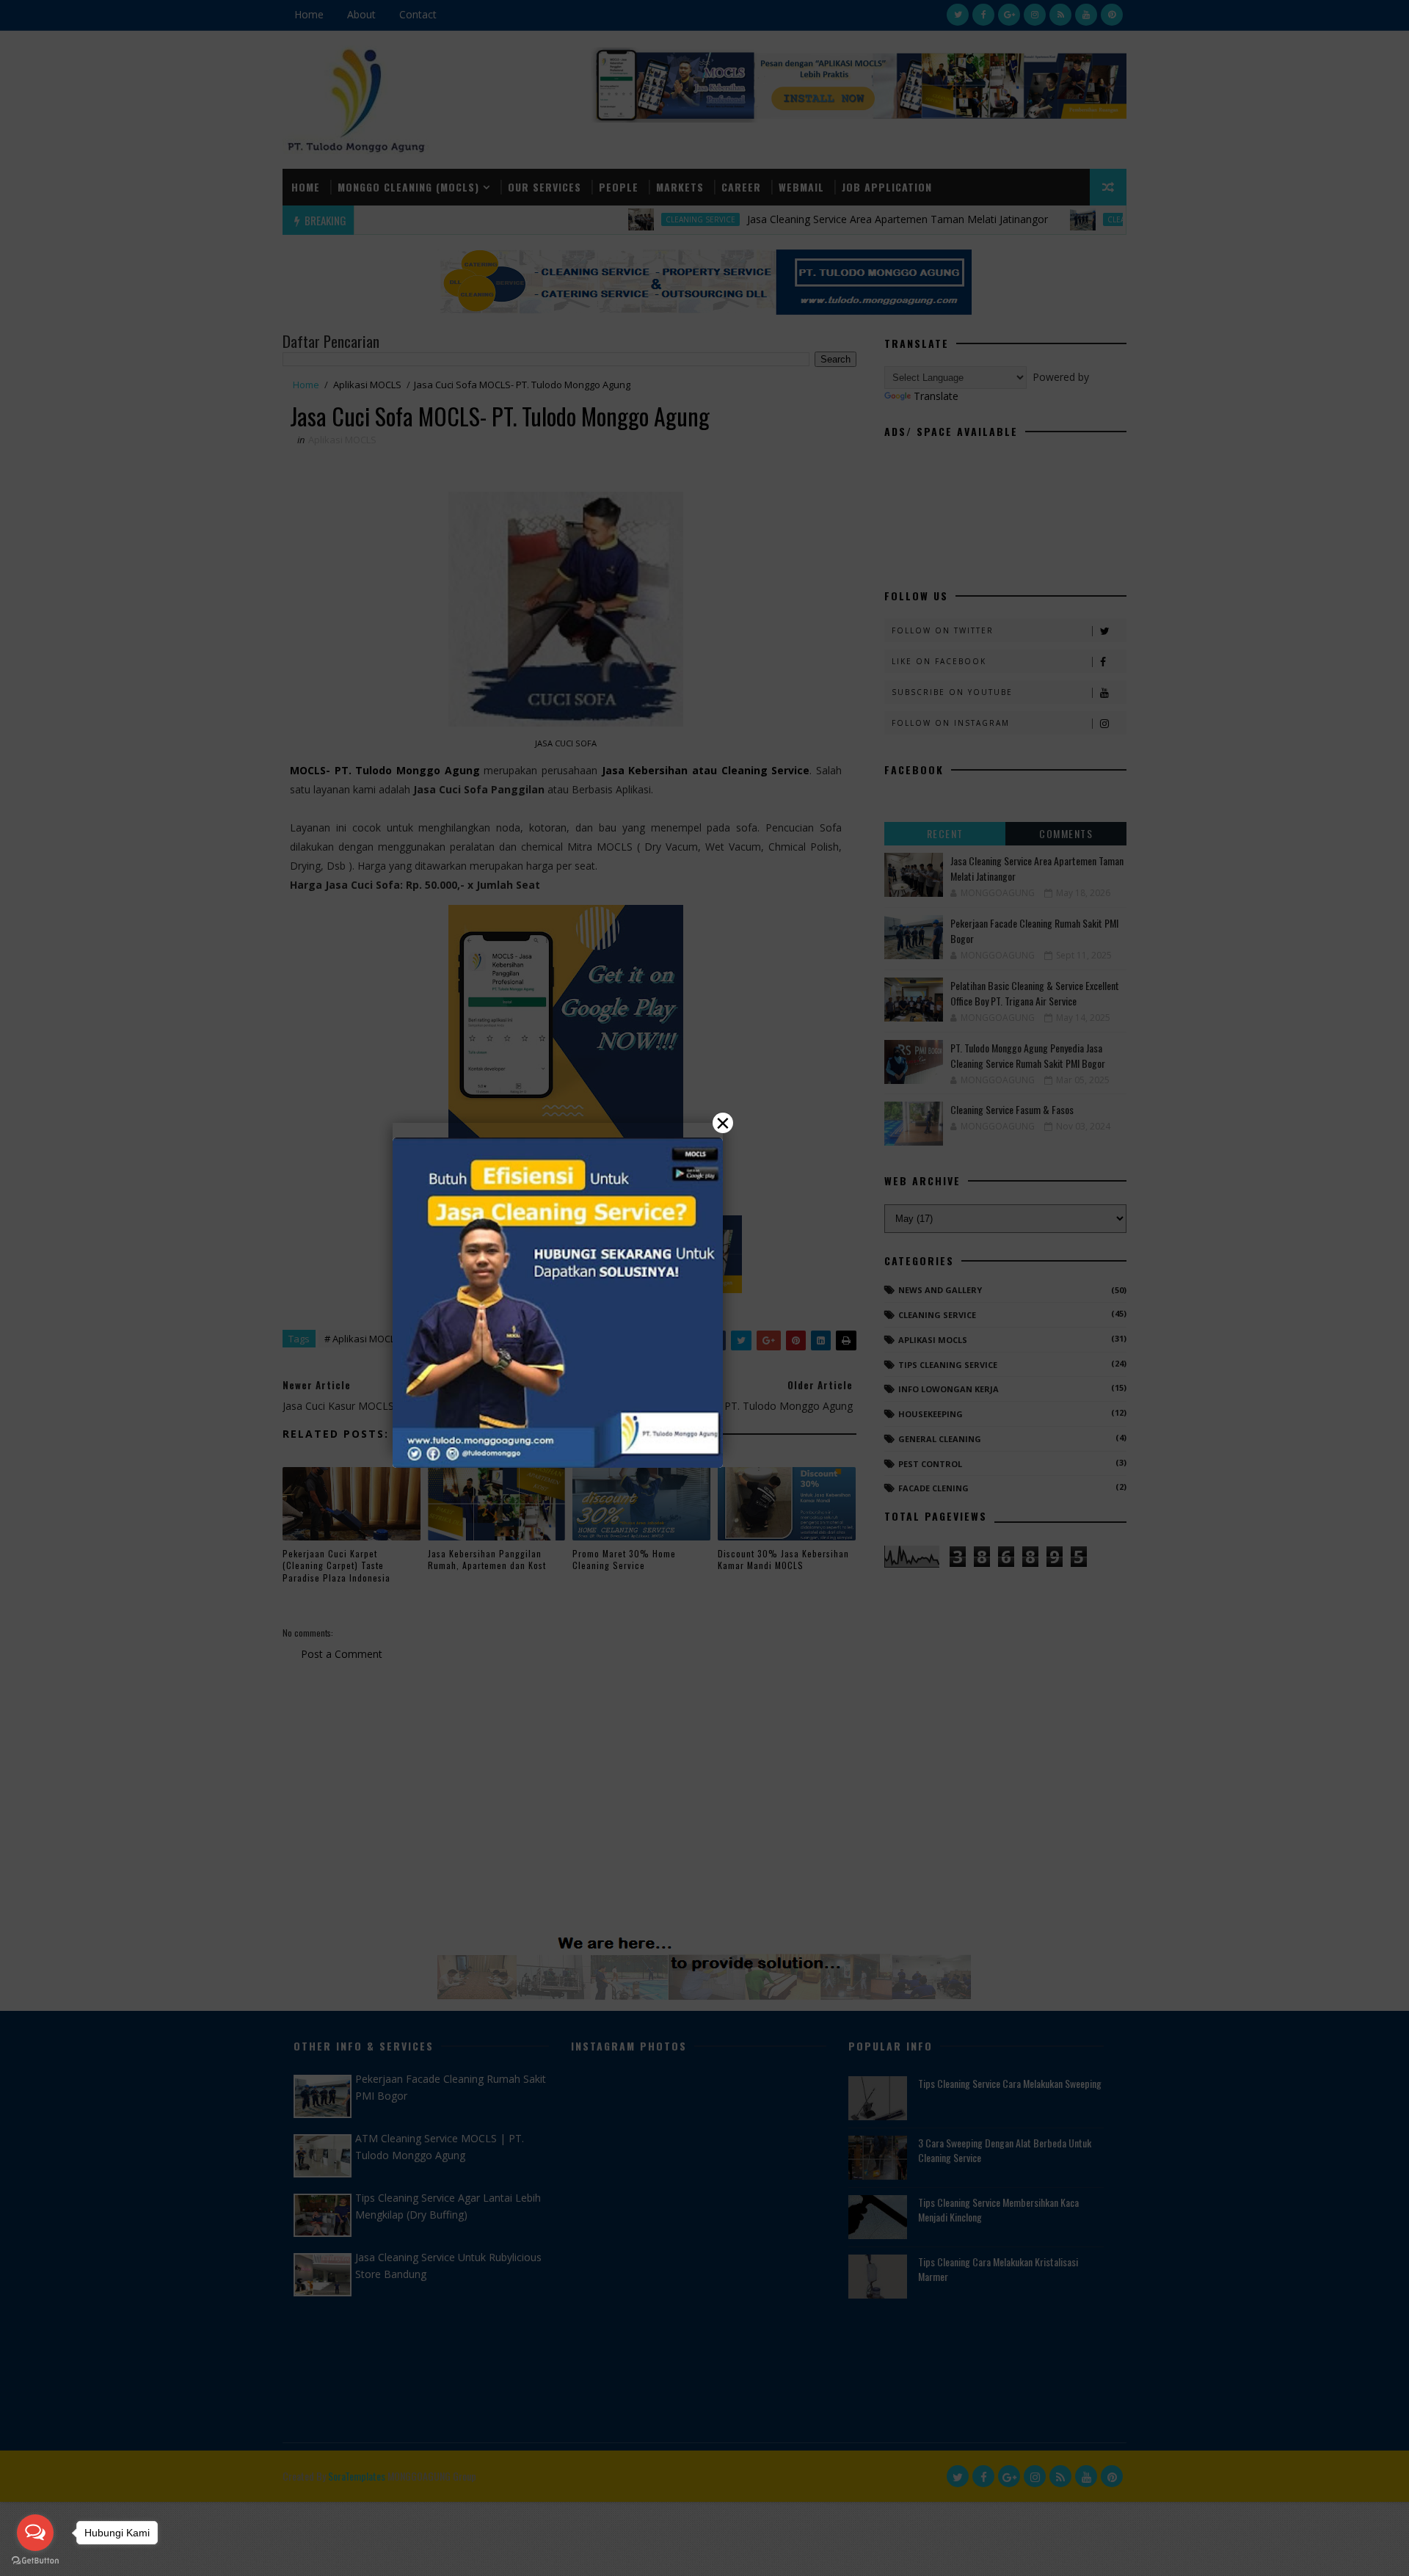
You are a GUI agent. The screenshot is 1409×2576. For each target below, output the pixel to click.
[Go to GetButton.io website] (35, 2561)
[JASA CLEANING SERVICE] (558, 1303)
